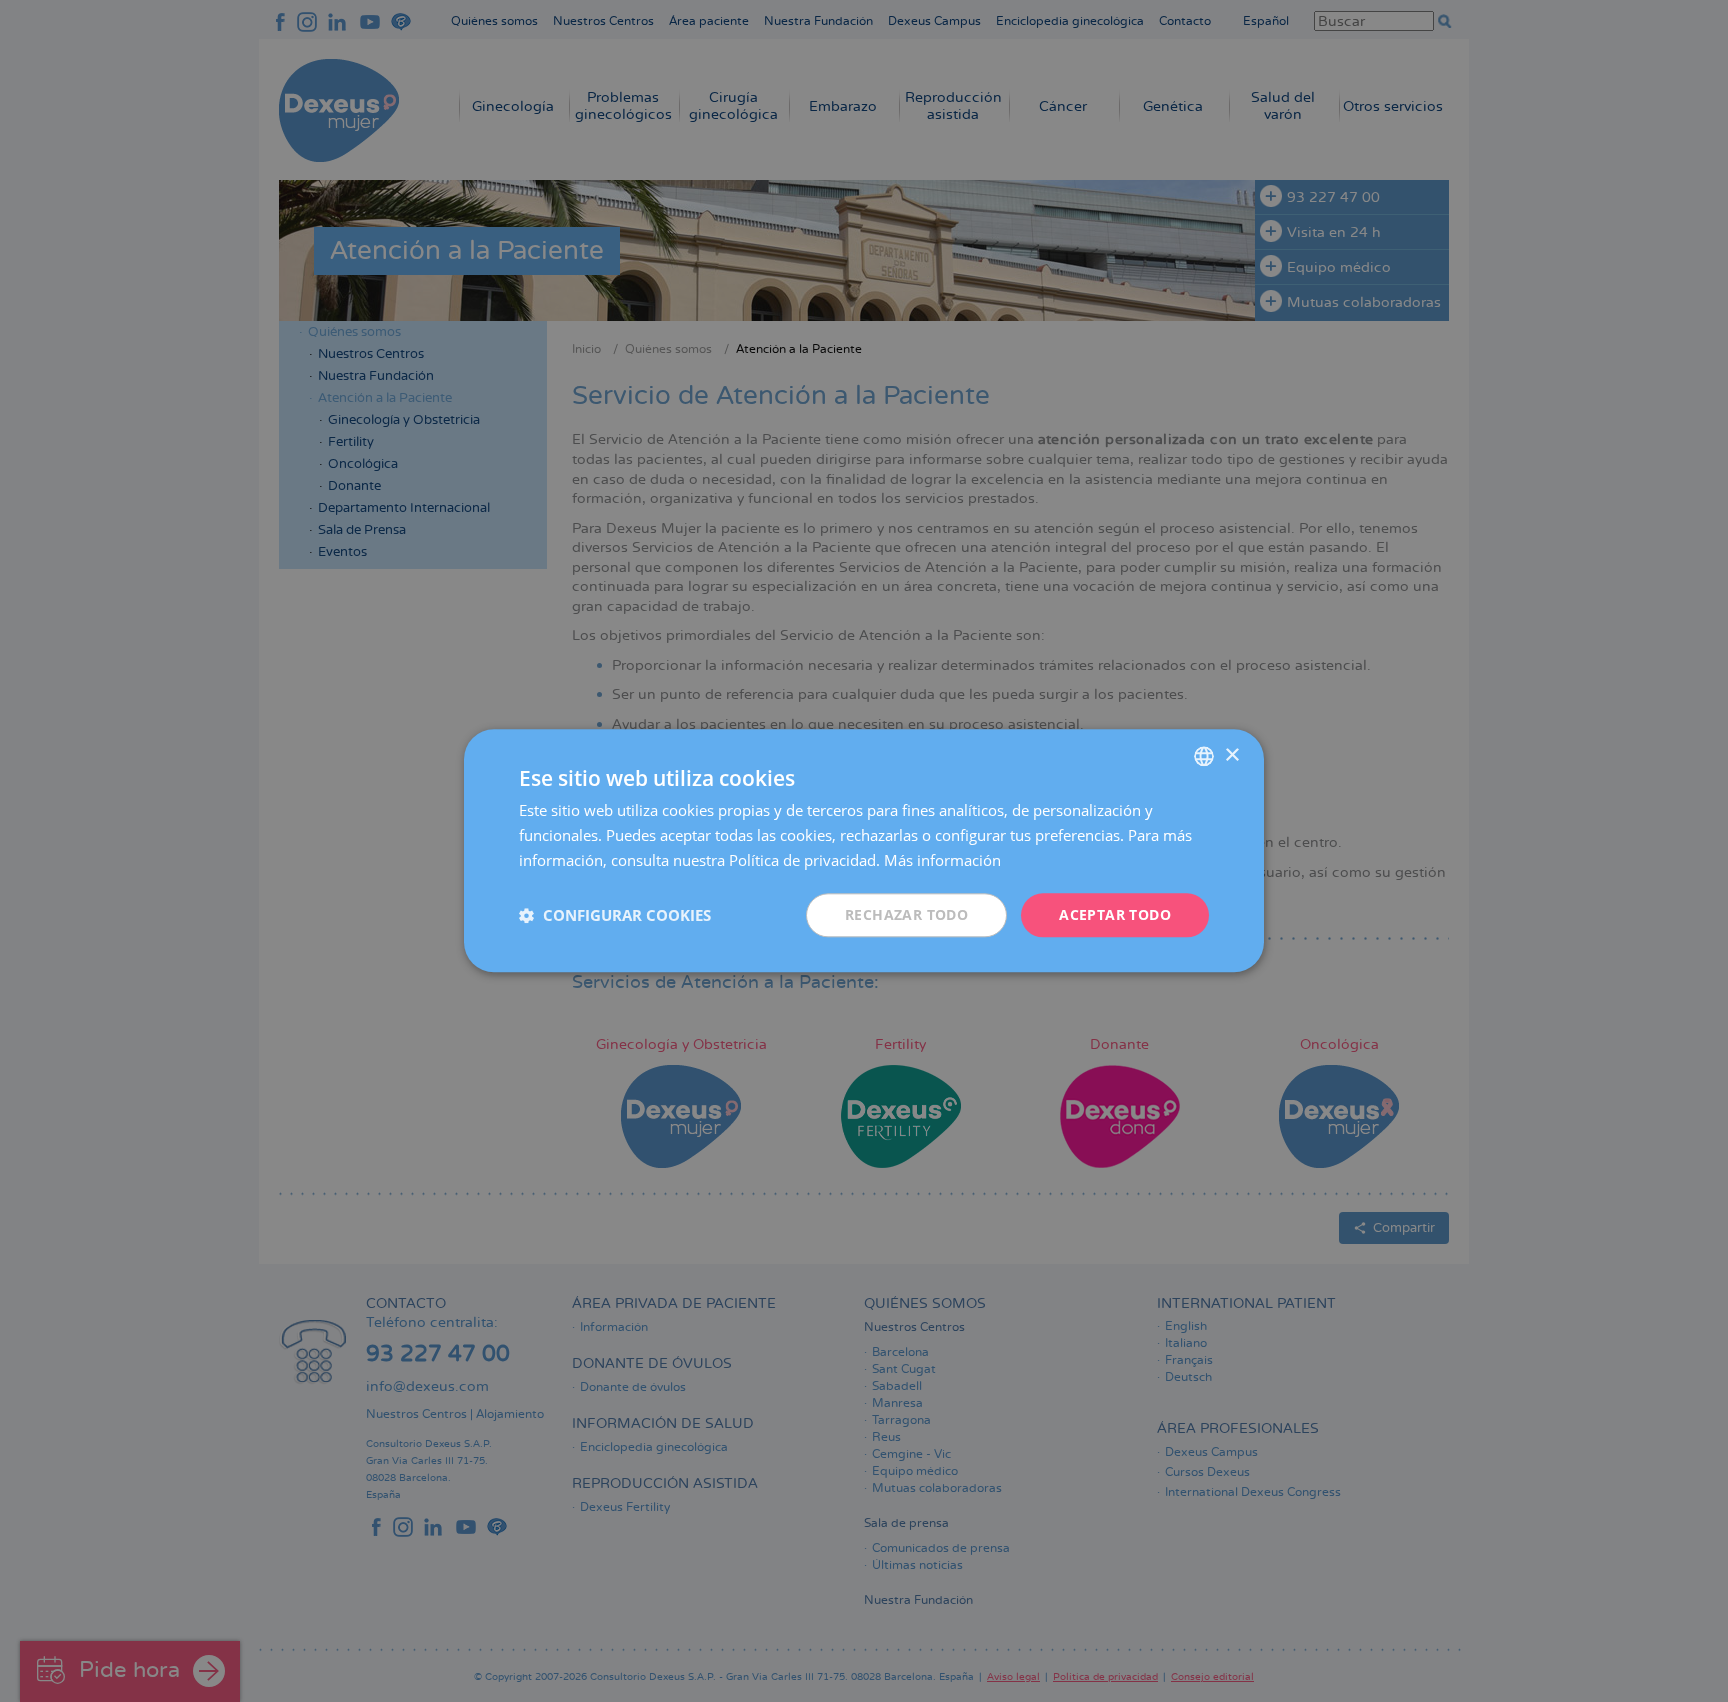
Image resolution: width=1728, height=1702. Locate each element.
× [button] (1231, 755)
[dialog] (864, 850)
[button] (615, 915)
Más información (942, 860)
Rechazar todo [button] (906, 914)
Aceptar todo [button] (1115, 914)
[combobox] (1204, 756)
